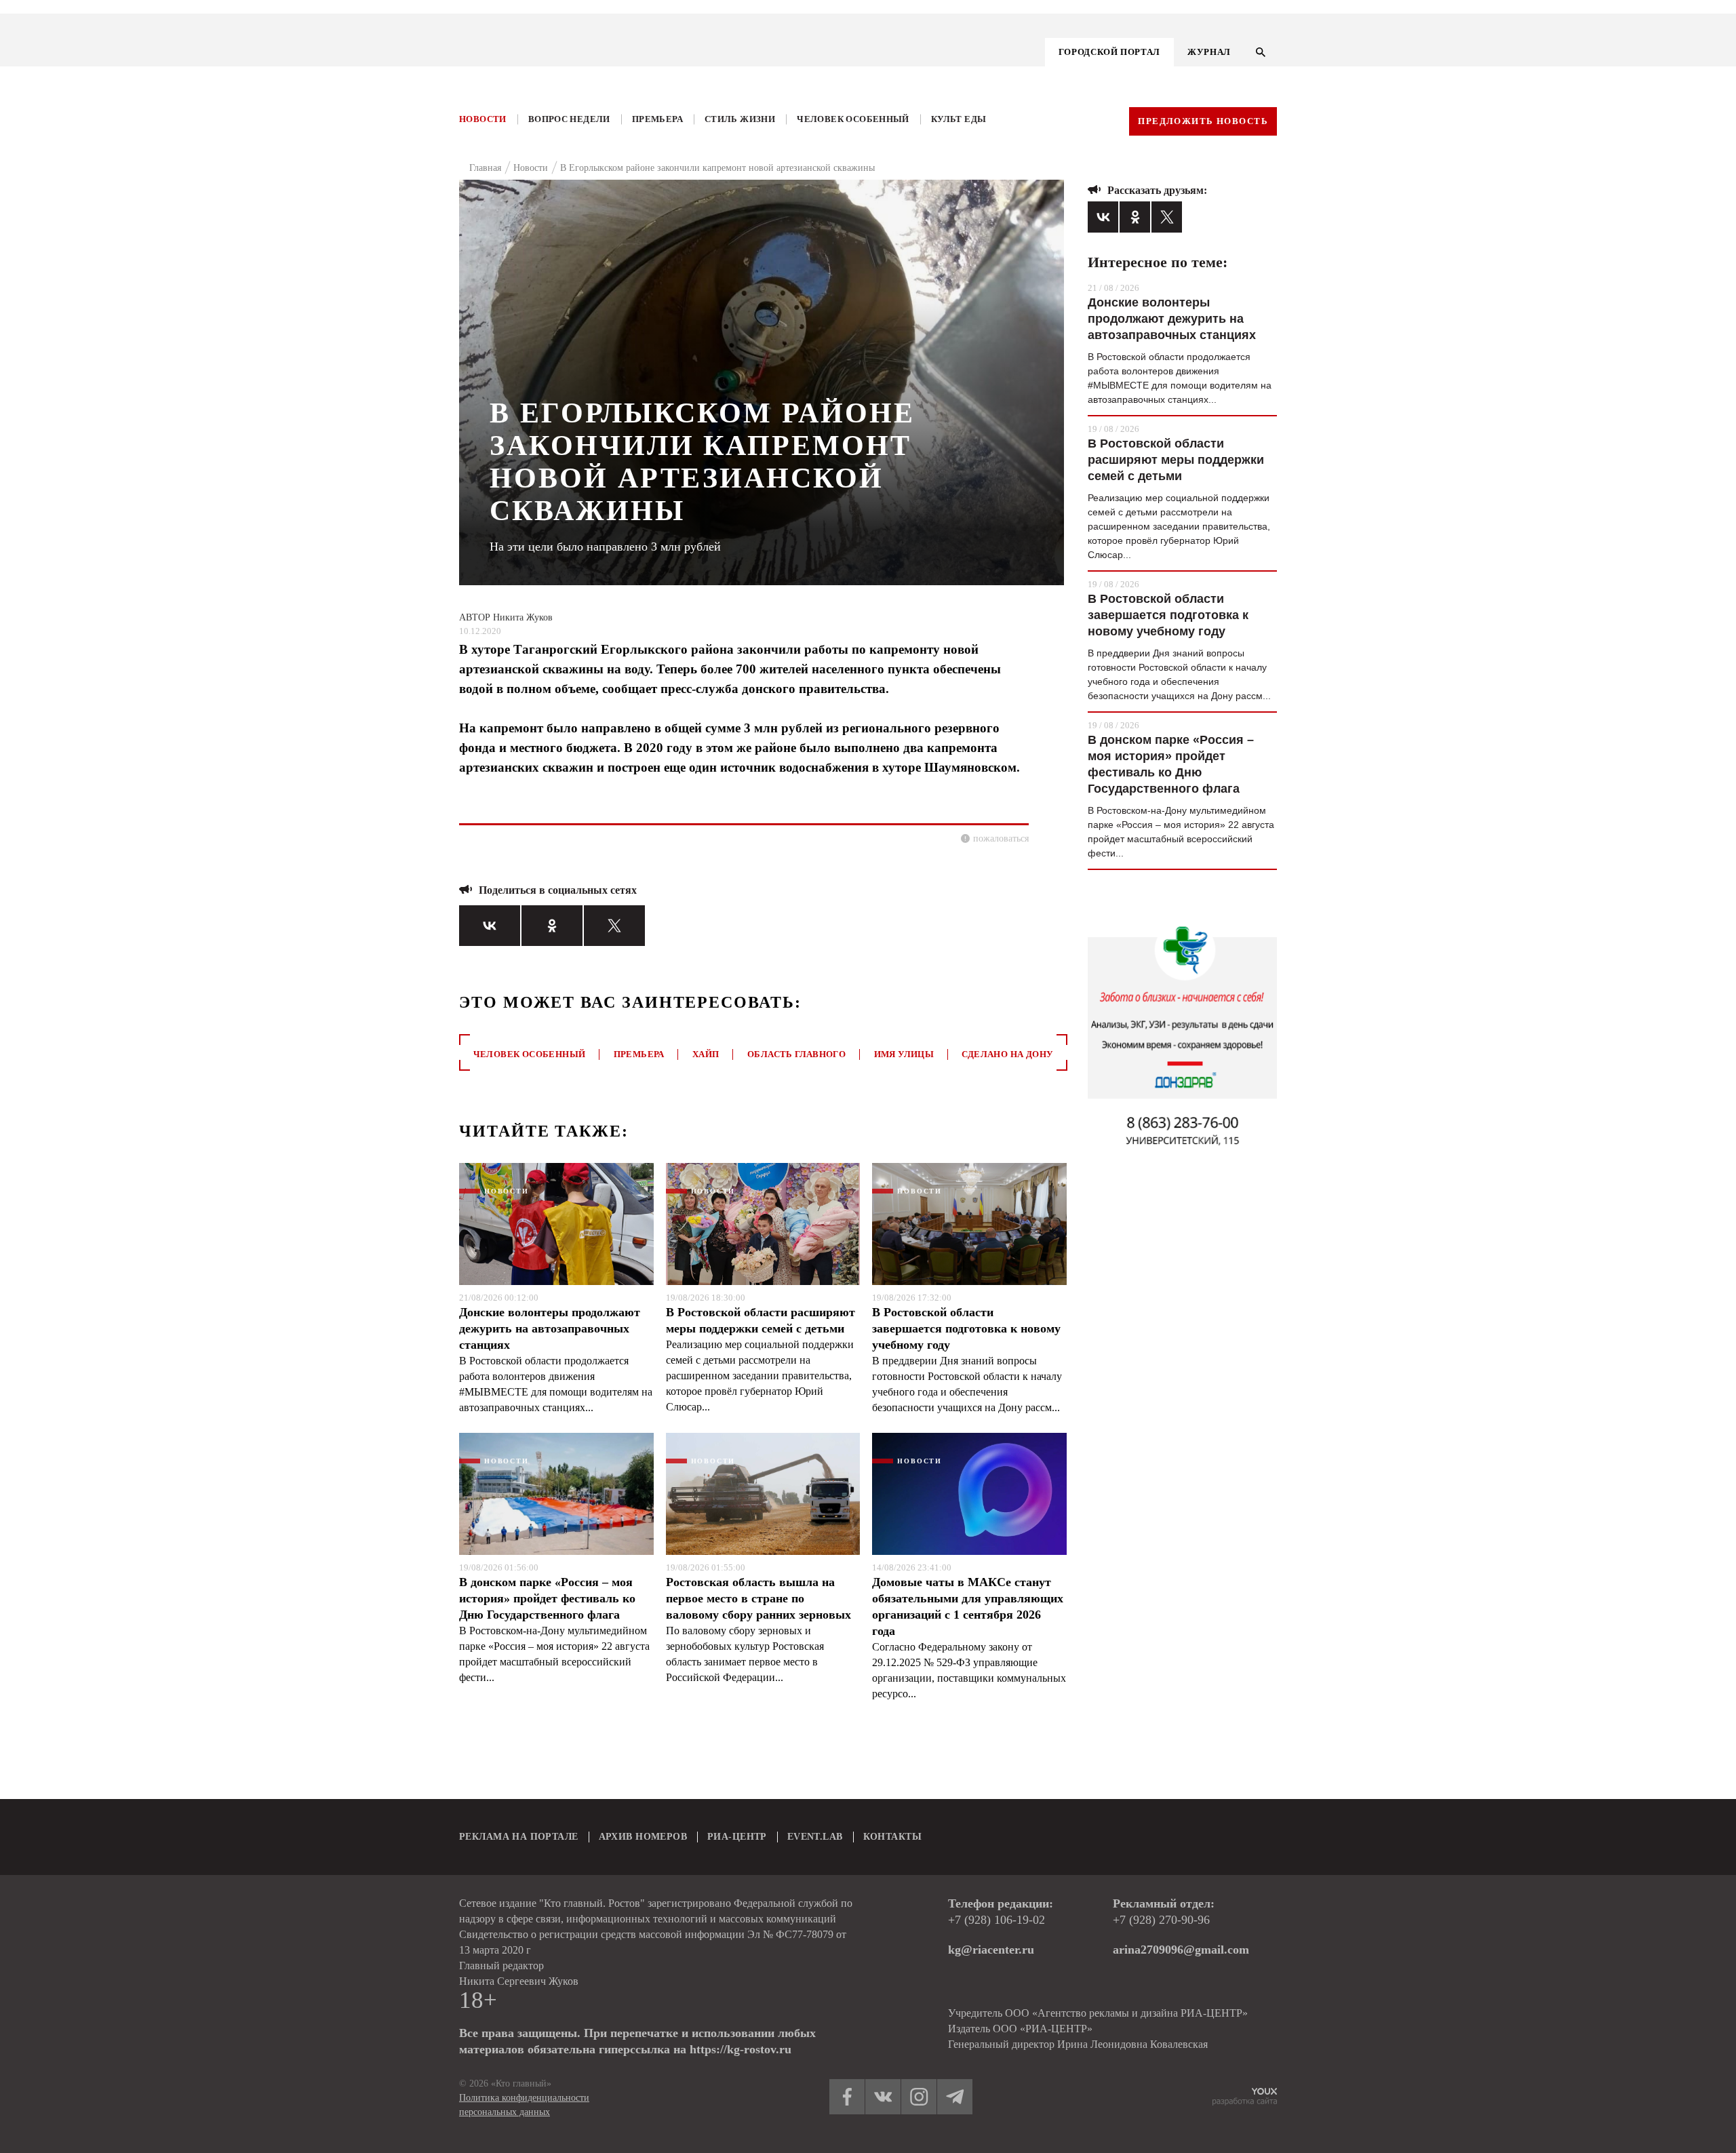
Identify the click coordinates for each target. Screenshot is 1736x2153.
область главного (796, 1054)
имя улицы (904, 1054)
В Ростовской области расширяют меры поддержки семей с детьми (761, 1320)
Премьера (657, 119)
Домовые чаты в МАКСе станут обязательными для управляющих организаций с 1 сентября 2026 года (968, 1606)
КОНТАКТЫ (892, 1837)
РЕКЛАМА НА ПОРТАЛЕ (519, 1837)
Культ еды (959, 119)
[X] (614, 926)
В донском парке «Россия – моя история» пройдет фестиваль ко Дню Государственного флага (547, 1598)
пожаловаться (1001, 838)
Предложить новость (1203, 121)
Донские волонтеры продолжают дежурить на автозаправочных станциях (550, 1328)
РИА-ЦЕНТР (737, 1837)
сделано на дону (1007, 1054)
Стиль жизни (740, 119)
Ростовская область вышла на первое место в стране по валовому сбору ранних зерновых (758, 1598)
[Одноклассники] (552, 926)
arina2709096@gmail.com (1181, 1950)
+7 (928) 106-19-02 (997, 1920)
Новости (483, 119)
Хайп (706, 1054)
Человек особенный (853, 119)
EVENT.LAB (815, 1837)
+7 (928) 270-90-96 (1161, 1920)
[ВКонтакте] (490, 926)
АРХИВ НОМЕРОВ (643, 1837)
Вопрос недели (569, 119)
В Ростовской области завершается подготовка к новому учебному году (966, 1328)
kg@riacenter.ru (991, 1950)
